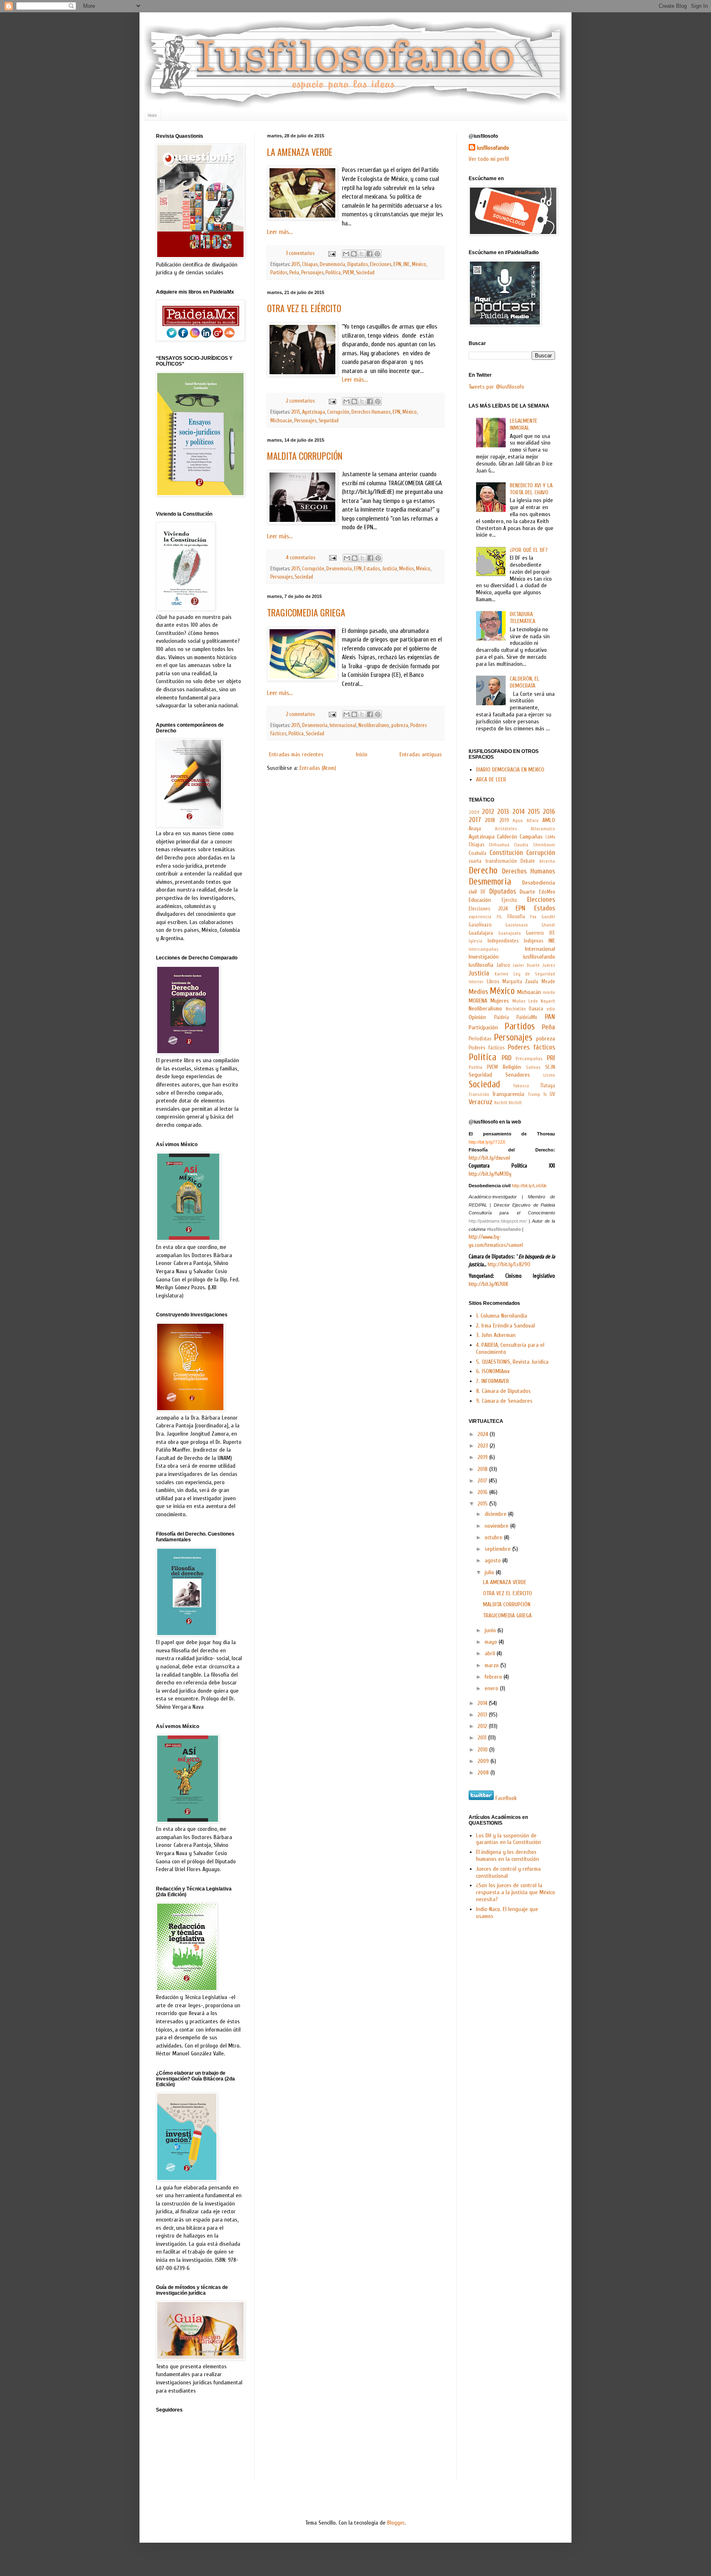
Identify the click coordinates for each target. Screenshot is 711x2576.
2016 (549, 812)
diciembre (496, 1514)
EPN (397, 264)
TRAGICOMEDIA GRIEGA (306, 612)
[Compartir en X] (362, 254)
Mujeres (500, 1001)
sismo (549, 1075)
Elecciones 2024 (488, 909)
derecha (547, 861)
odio (551, 1009)
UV (552, 1094)
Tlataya (548, 1086)
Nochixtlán (516, 1009)
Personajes (312, 273)
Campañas (531, 837)
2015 (296, 264)
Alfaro (533, 821)
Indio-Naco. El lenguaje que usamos (507, 1913)
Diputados (358, 264)
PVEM (348, 273)
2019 (504, 820)
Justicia (389, 569)
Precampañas (529, 1059)
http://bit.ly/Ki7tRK (488, 1284)
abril (491, 1653)
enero (492, 1688)
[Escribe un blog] (354, 254)
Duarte (527, 892)
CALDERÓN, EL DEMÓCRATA (525, 682)
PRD (507, 1058)
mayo (492, 1642)
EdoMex (547, 892)
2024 (484, 1434)
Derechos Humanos (371, 412)
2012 (488, 812)
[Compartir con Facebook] (369, 254)
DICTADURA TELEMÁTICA (523, 618)
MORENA (478, 1001)
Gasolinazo (480, 925)
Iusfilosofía (481, 965)
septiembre (498, 1549)
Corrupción (338, 412)
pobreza (400, 725)
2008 (484, 1773)
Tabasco (521, 1086)
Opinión (477, 1017)
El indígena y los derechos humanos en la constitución (508, 1856)
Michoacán (281, 421)
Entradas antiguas (421, 754)
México (419, 264)
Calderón (507, 837)
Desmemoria (332, 264)
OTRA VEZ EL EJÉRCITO (304, 308)
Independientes (503, 941)
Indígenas (533, 941)
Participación (483, 1027)
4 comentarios (301, 558)
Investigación (484, 957)
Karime (502, 974)
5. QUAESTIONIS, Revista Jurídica (512, 1362)
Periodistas (480, 1039)
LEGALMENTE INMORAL (524, 424)
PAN (550, 1017)
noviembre (497, 1526)
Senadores (518, 1075)
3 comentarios (300, 253)
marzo (493, 1665)
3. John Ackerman (496, 1335)
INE (407, 264)
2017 (475, 820)
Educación (480, 900)
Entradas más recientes (296, 754)
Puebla (475, 1067)
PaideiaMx (527, 1017)
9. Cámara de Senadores (504, 1401)
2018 (490, 820)
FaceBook (506, 1798)
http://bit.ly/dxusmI (489, 1158)
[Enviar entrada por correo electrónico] (331, 253)
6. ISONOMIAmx (493, 1371)
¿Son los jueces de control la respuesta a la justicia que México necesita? (516, 1892)
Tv (545, 1095)
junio (491, 1630)
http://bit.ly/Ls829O (509, 1264)
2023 (484, 1446)
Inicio (152, 115)
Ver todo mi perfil (489, 159)
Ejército (509, 900)
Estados (372, 569)
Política (333, 273)
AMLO (549, 820)
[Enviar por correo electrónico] (346, 254)
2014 (518, 812)
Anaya (475, 829)
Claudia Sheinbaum (534, 845)
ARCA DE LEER (491, 780)
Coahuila (477, 853)
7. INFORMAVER (493, 1381)
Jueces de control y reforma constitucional (508, 1872)
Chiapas (310, 264)
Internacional (343, 725)
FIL (499, 917)
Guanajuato (510, 933)
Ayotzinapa (314, 412)
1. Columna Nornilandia (502, 1316)
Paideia (502, 1017)
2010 (483, 1750)
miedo (549, 993)
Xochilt (501, 1103)
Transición (479, 1095)
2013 (503, 812)
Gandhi (548, 917)
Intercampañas (484, 949)
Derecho (483, 871)
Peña (294, 273)
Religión (512, 1067)
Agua (518, 821)
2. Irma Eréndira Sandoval (505, 1326)
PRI (551, 1058)
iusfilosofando (493, 148)
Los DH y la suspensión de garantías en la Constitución (509, 1839)
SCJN (550, 1067)
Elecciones (381, 264)
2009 (474, 812)
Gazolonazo (517, 925)
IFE (552, 933)
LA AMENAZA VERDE (300, 152)
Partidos (279, 273)
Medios (407, 569)
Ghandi (548, 925)
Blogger (396, 2523)
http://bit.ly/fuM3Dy (490, 1174)
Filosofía (516, 917)
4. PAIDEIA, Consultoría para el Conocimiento (510, 1348)
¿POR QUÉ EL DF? (529, 550)
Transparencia (508, 1094)
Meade (548, 982)
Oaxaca (536, 1009)
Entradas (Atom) (318, 768)
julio (490, 1572)
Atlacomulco (543, 829)
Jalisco (503, 965)
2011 (483, 1738)
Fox (533, 917)
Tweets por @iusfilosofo (496, 387)
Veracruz (481, 1102)
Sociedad (365, 273)
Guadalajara (481, 933)
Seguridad (329, 421)
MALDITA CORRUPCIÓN (305, 456)
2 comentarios (300, 401)
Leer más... (280, 232)
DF (483, 892)
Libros (493, 982)
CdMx (550, 837)
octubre (494, 1537)
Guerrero (535, 933)
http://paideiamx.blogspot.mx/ (498, 1221)
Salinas (533, 1067)
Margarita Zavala (520, 982)
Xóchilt (515, 1103)
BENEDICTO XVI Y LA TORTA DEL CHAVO (531, 489)
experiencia (480, 917)
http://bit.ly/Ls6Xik (529, 1186)
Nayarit (548, 1001)
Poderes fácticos (487, 1048)
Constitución (506, 853)
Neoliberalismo (374, 725)
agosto (494, 1560)
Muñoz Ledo (525, 1001)
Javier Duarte (526, 965)
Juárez (549, 965)
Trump (534, 1095)
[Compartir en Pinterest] (377, 254)
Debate (528, 861)
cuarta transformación (493, 861)
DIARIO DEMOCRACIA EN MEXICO (510, 770)
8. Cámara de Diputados (503, 1391)
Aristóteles (506, 829)
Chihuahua (499, 845)
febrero (494, 1677)
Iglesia (475, 941)
